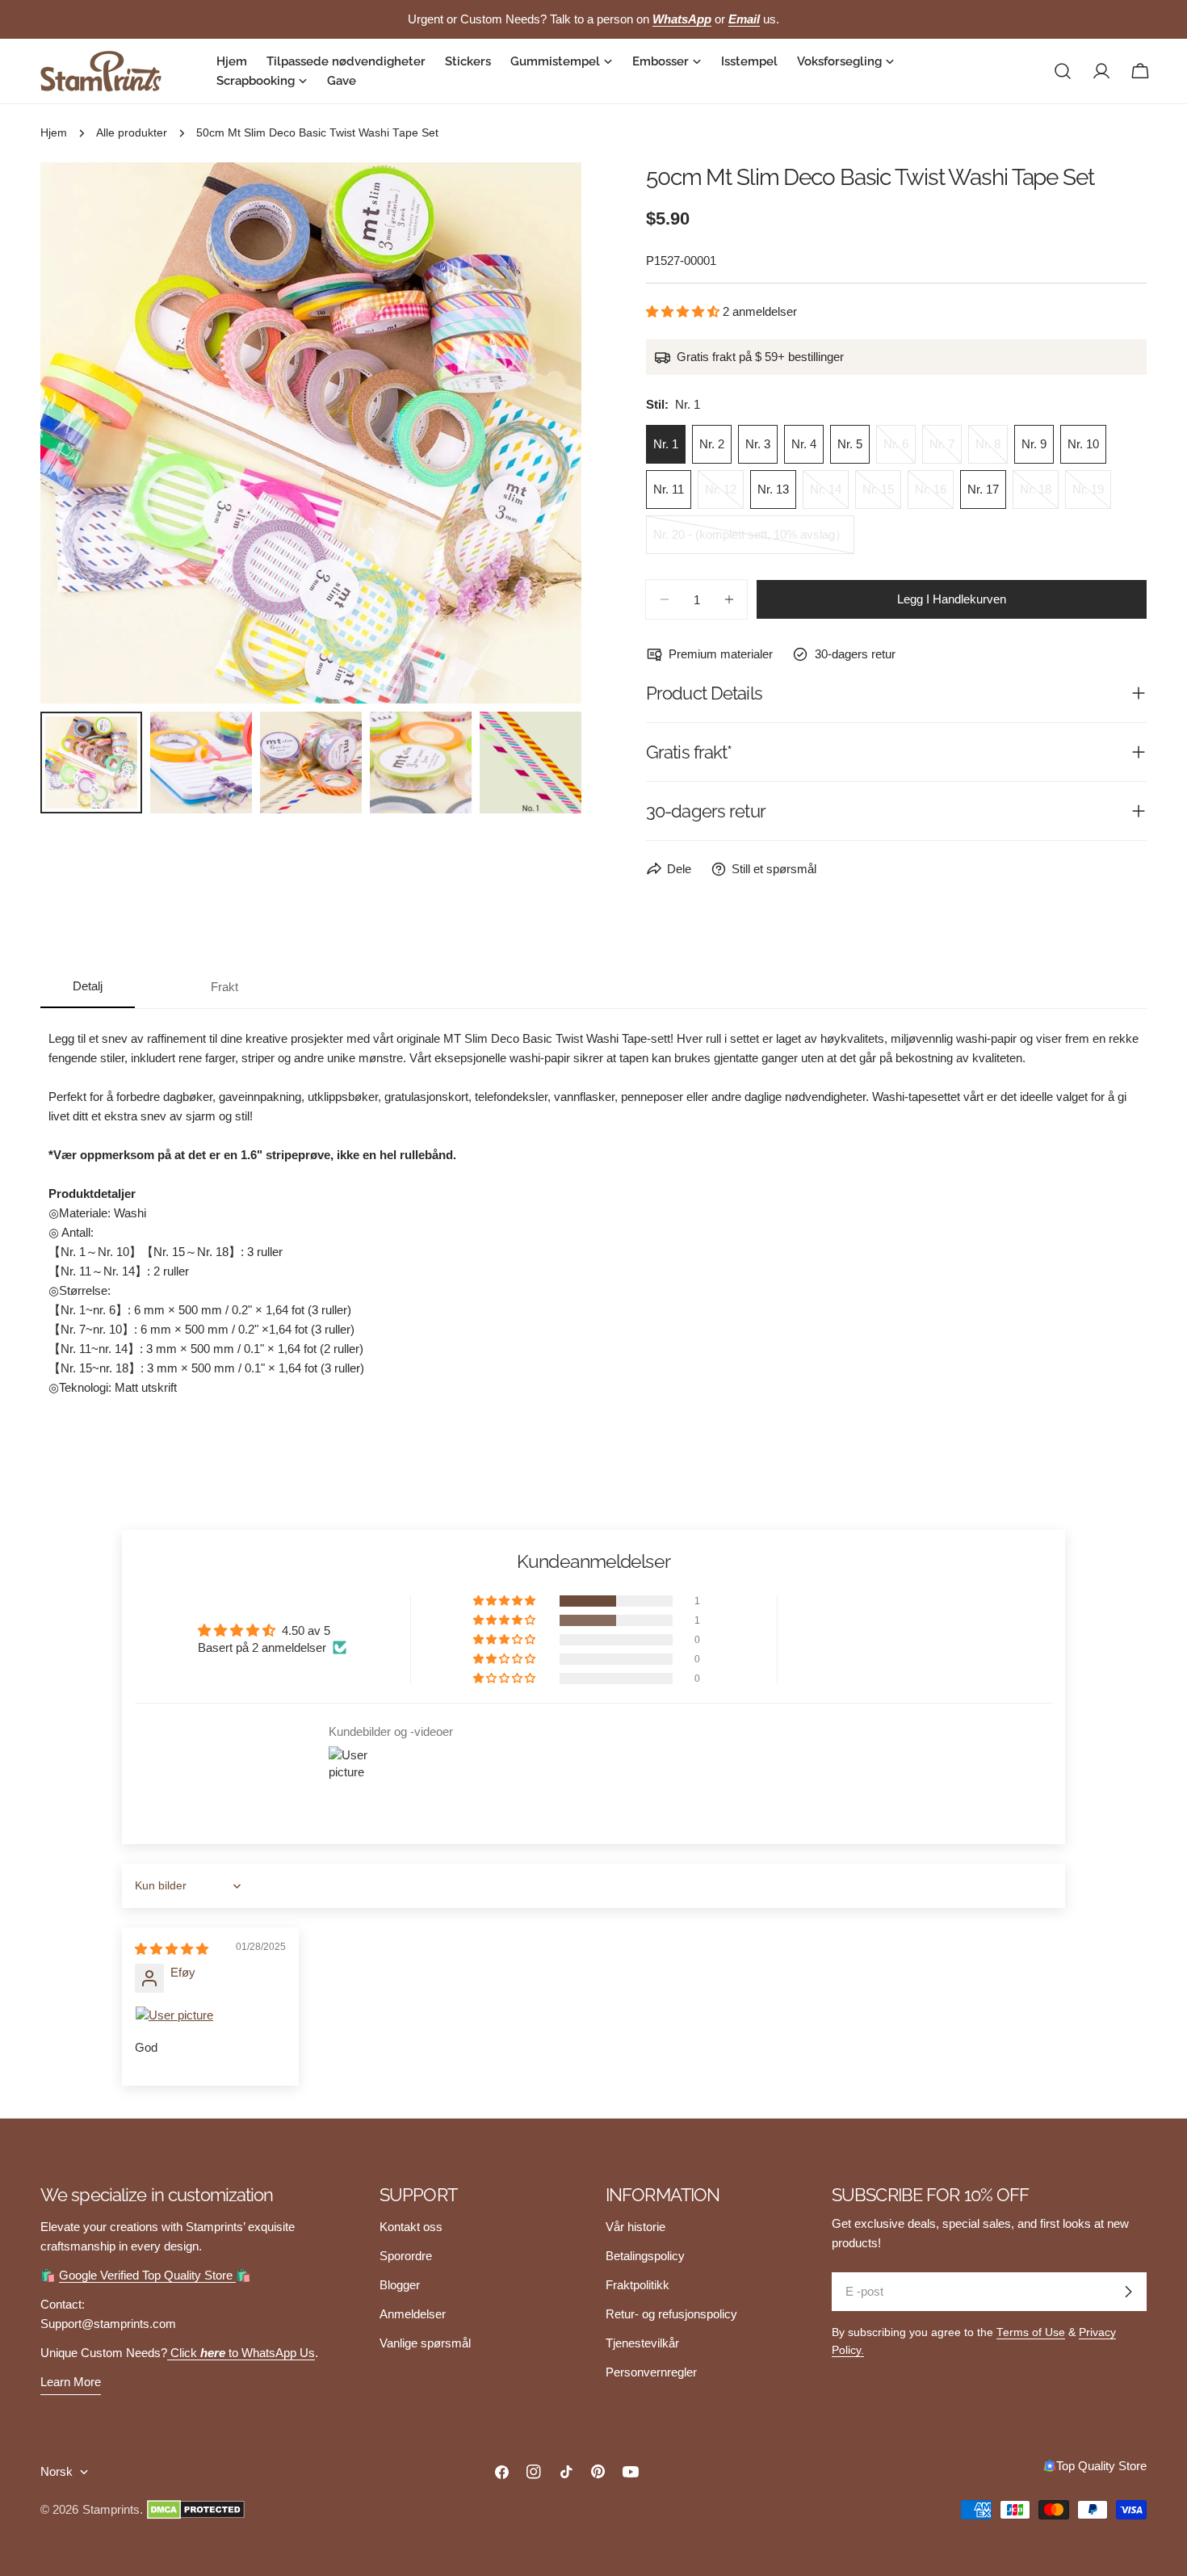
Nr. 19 (1092, 496)
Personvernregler (651, 2372)
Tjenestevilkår (642, 2343)
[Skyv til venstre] (79, 433)
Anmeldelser (413, 2314)
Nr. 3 (758, 444)
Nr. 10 (1083, 444)
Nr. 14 (829, 496)
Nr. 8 (992, 450)
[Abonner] (1128, 2292)
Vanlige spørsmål (425, 2343)
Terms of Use (1031, 2332)
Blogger (400, 2285)
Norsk (57, 2471)
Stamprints (111, 2509)
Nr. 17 (983, 489)
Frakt (224, 987)
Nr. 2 (712, 444)
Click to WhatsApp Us (241, 2353)
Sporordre (406, 2256)
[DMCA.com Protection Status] (196, 2510)
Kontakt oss (411, 2227)
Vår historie (635, 2227)
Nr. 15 (882, 496)
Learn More (71, 2382)
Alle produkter (132, 133)
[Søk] (1063, 71)
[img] (172, 1949)
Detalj (88, 986)
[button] (684, 311)
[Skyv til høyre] (543, 433)
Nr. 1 (666, 444)
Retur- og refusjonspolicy (671, 2314)
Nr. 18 (1039, 496)
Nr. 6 (900, 450)
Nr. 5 (850, 444)
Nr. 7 (946, 450)
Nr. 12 (724, 496)
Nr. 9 (1034, 444)
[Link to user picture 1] (210, 2015)
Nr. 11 (669, 489)
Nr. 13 (773, 489)
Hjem (54, 133)
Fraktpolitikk (638, 2285)
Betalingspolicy (645, 2256)
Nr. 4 (804, 444)
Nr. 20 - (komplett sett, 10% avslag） (750, 541)
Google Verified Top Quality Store (147, 2275)
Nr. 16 (934, 496)
